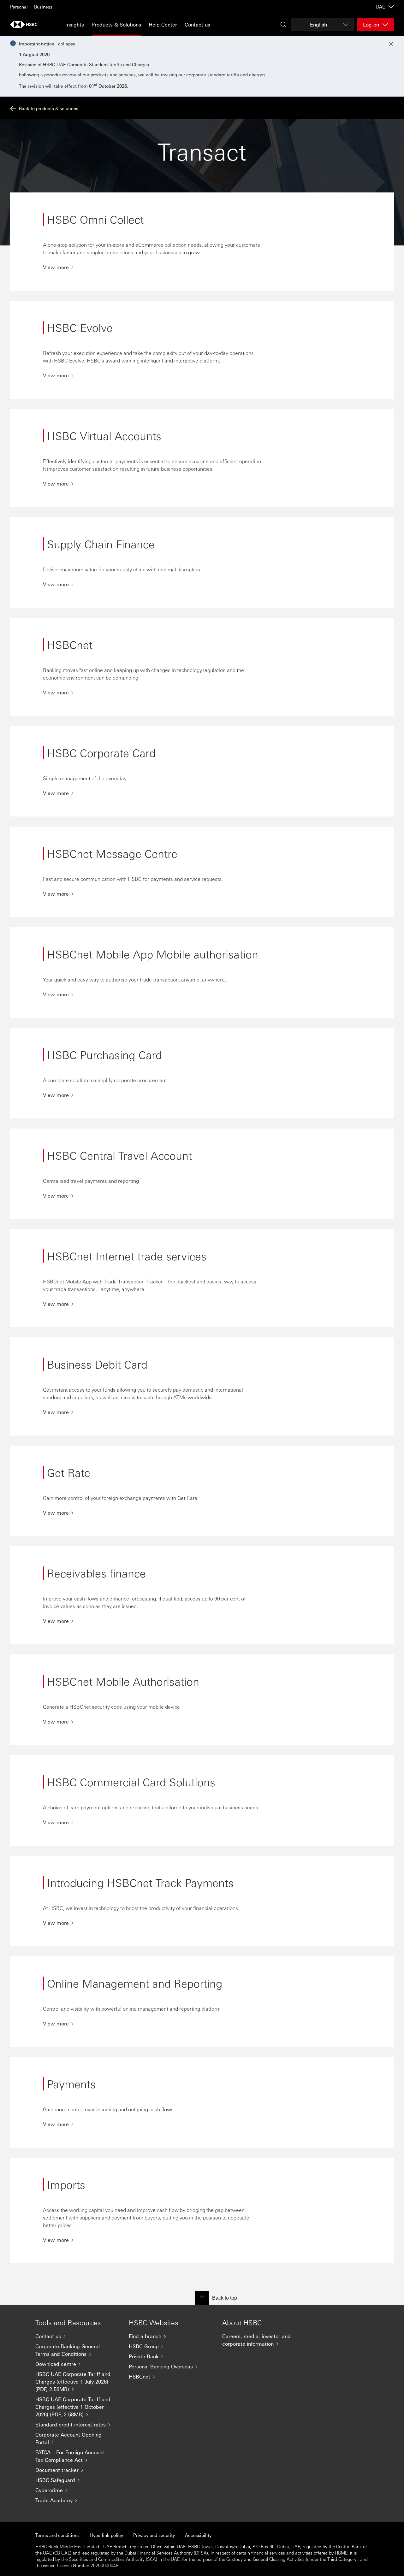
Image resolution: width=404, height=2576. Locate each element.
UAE (380, 7)
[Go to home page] (26, 24)
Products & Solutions (116, 24)
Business (43, 7)
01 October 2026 (108, 86)
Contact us (197, 24)
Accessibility (198, 2535)
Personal (19, 7)
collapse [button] (67, 44)
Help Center (163, 24)
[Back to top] (202, 2298)
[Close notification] (391, 44)
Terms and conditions (57, 2535)
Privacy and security (154, 2535)
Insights (75, 24)
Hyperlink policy (106, 2535)
